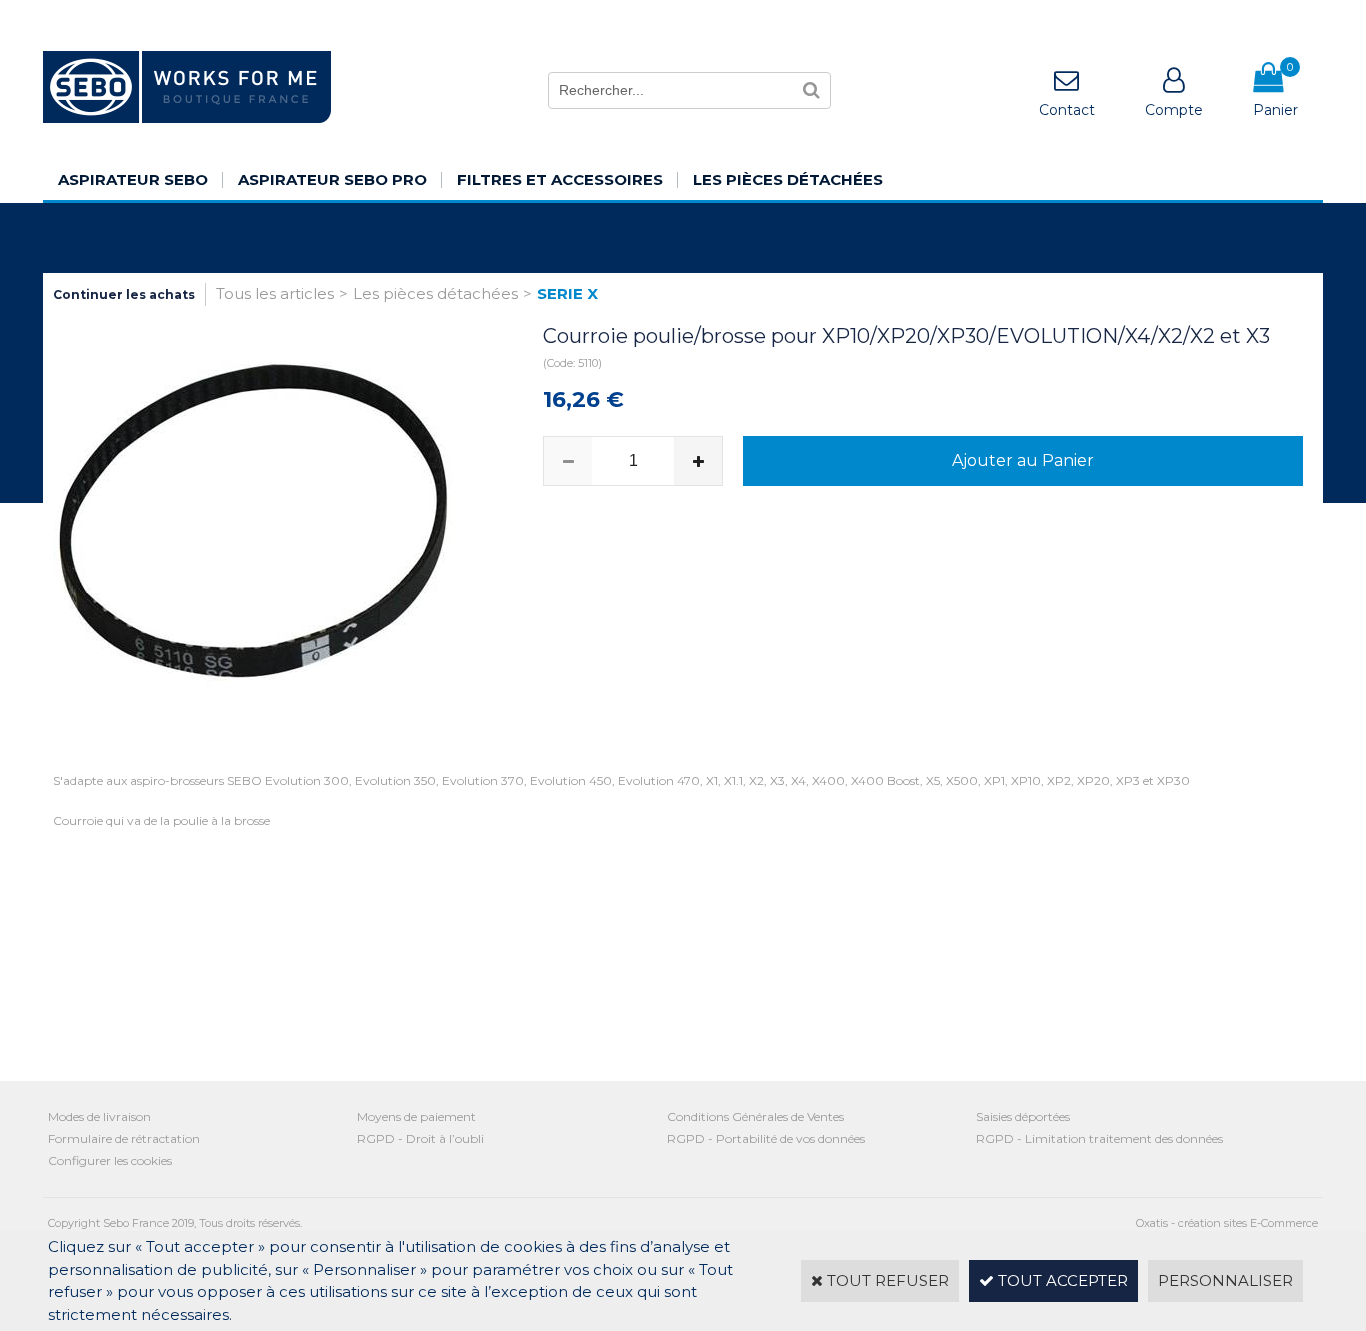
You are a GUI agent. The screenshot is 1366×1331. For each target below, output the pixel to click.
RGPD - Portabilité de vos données (766, 1138)
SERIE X (567, 293)
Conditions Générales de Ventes (755, 1116)
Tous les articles (275, 293)
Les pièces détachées (788, 179)
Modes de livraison (99, 1116)
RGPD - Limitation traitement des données (1099, 1138)
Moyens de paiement (416, 1116)
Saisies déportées (1023, 1116)
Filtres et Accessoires (560, 179)
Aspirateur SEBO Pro (332, 179)
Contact (1067, 110)
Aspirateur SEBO (133, 179)
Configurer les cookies (110, 1160)
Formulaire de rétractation (124, 1138)
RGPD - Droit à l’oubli (420, 1138)
